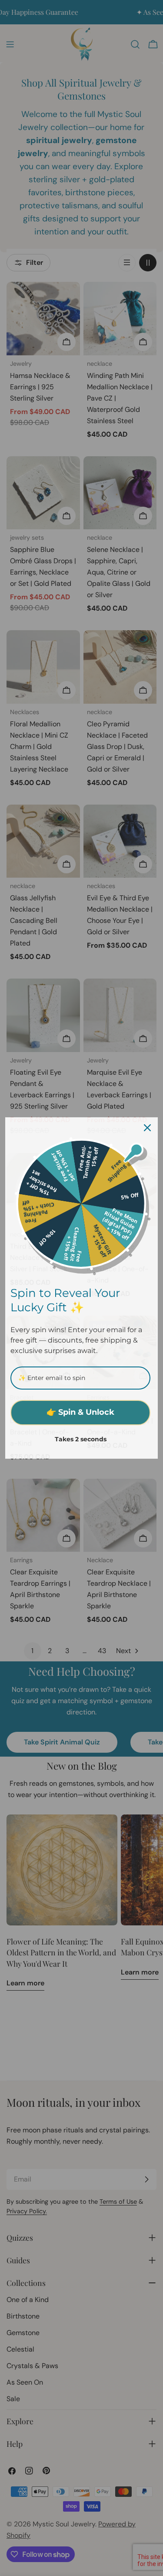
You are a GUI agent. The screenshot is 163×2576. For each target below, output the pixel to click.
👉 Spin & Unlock (80, 1412)
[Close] (147, 1128)
